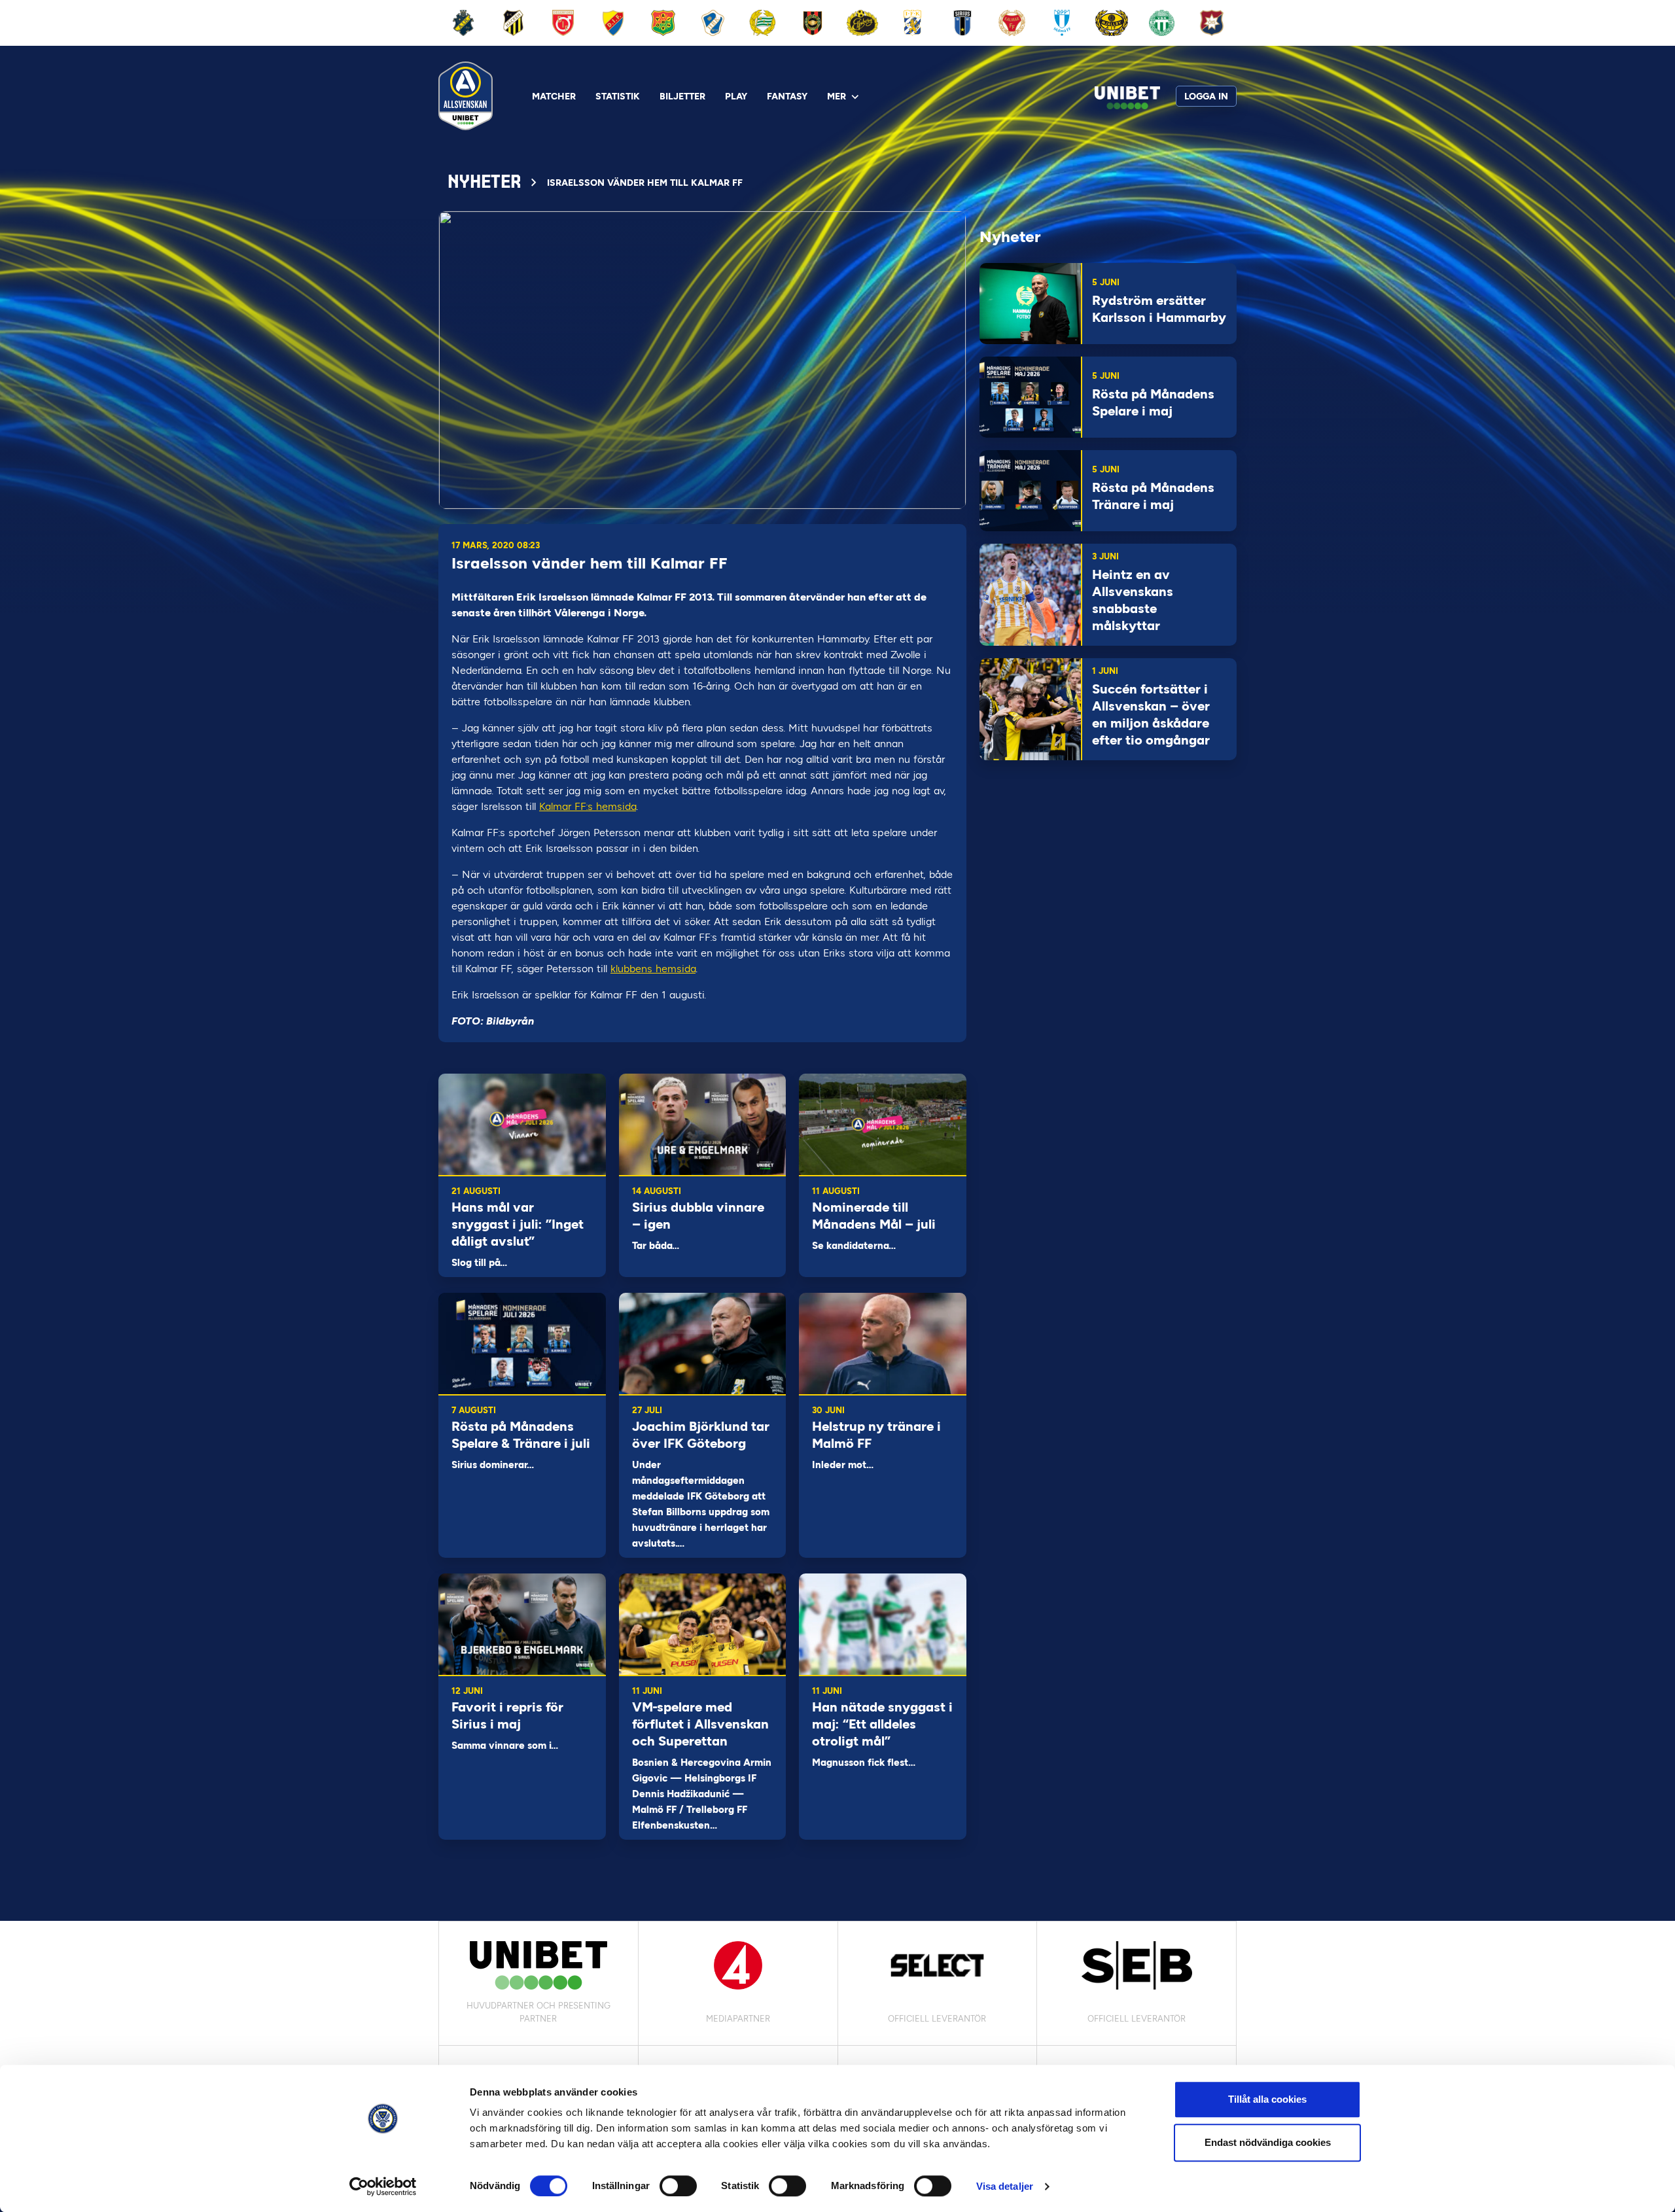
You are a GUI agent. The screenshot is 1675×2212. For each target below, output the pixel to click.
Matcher (554, 97)
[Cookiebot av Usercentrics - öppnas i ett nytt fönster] (383, 2186)
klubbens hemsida (653, 969)
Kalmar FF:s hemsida (588, 806)
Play (736, 97)
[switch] (678, 2186)
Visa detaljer (1005, 2186)
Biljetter (682, 97)
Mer (837, 97)
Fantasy (787, 97)
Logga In (1206, 97)
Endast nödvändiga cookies (1268, 2142)
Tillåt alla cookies (1267, 2099)
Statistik (618, 97)
